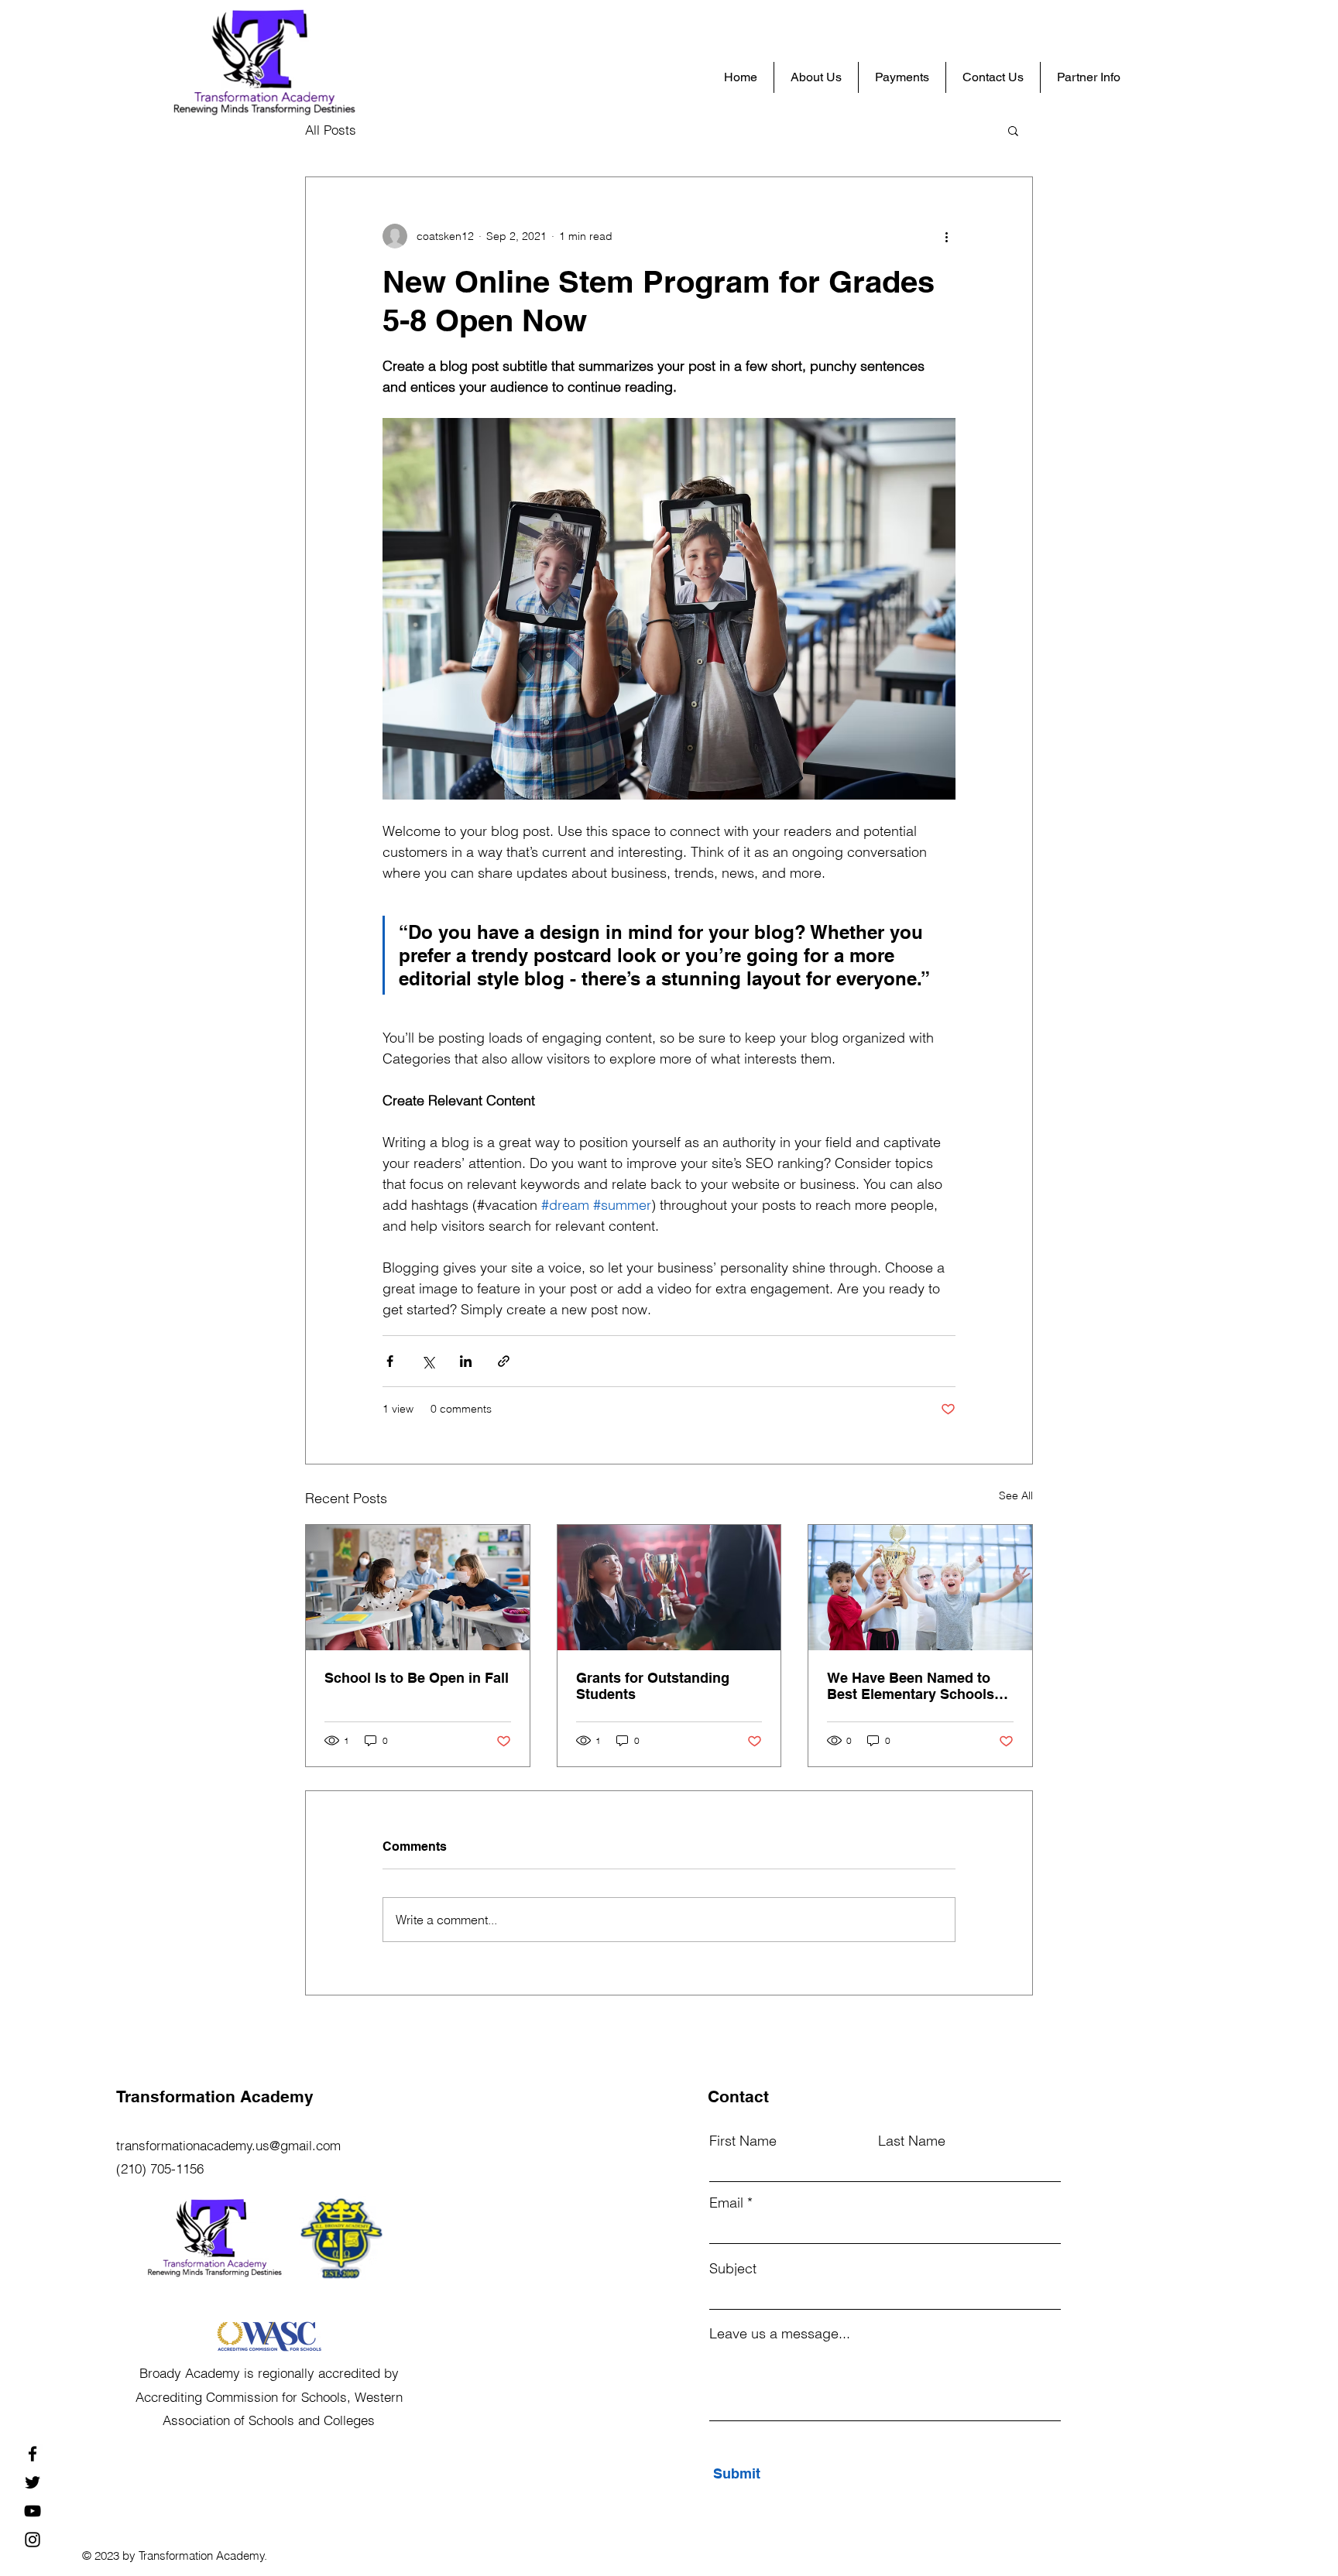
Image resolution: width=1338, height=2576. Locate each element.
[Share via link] (504, 1361)
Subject (733, 2269)
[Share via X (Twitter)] (428, 1361)
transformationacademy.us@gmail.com (228, 2145)
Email (726, 2203)
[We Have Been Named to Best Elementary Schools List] (920, 1588)
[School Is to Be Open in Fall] (418, 1588)
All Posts (331, 130)
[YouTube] (33, 2511)
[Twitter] (33, 2482)
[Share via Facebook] (390, 1361)
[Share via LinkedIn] (466, 1361)
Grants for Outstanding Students (653, 1686)
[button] (1013, 130)
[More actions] (946, 236)
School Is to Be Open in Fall (417, 1678)
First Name (743, 2141)
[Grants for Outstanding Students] (669, 1588)
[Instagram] (33, 2540)
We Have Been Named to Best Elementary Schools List (911, 1686)
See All (1016, 1495)
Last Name (912, 2141)
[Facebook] (33, 2454)
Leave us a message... (780, 2334)
